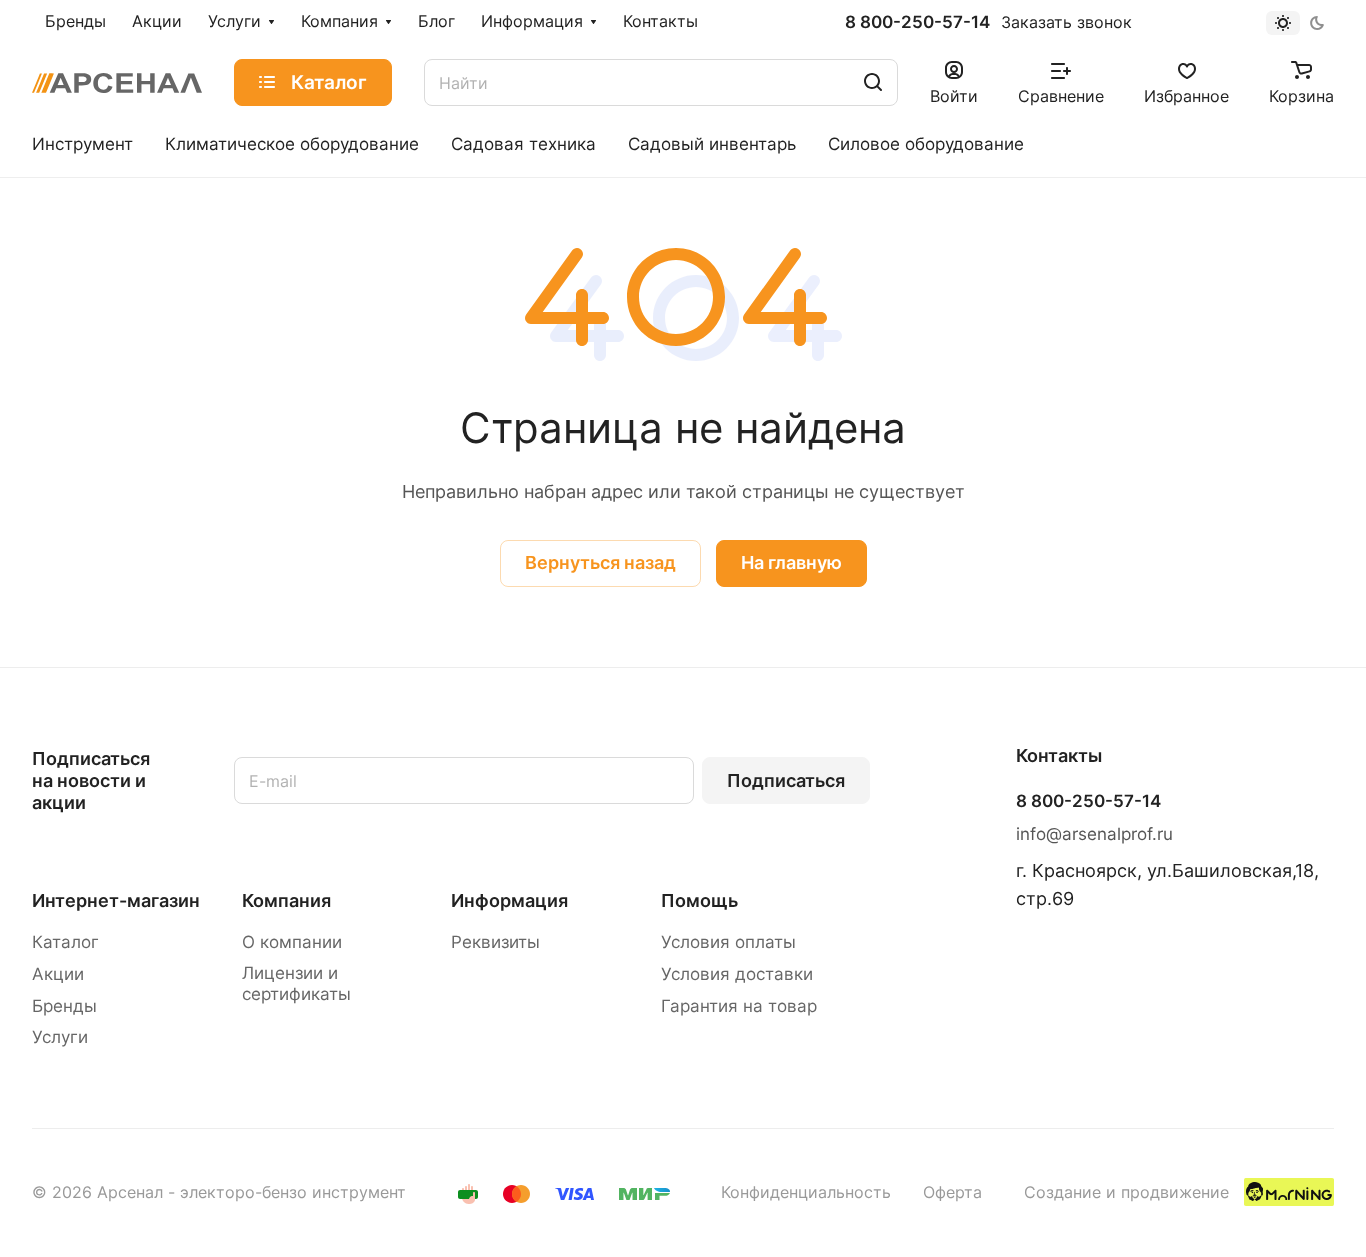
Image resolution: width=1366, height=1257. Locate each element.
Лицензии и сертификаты (296, 983)
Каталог (65, 942)
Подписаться (786, 780)
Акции (58, 974)
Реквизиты (495, 942)
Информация (509, 900)
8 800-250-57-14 (917, 22)
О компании (292, 942)
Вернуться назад (600, 562)
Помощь (699, 900)
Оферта (952, 1192)
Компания (286, 900)
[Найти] (873, 82)
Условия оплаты (728, 942)
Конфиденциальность (806, 1192)
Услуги (60, 1037)
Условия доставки (737, 974)
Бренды (64, 1006)
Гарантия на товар (739, 1006)
